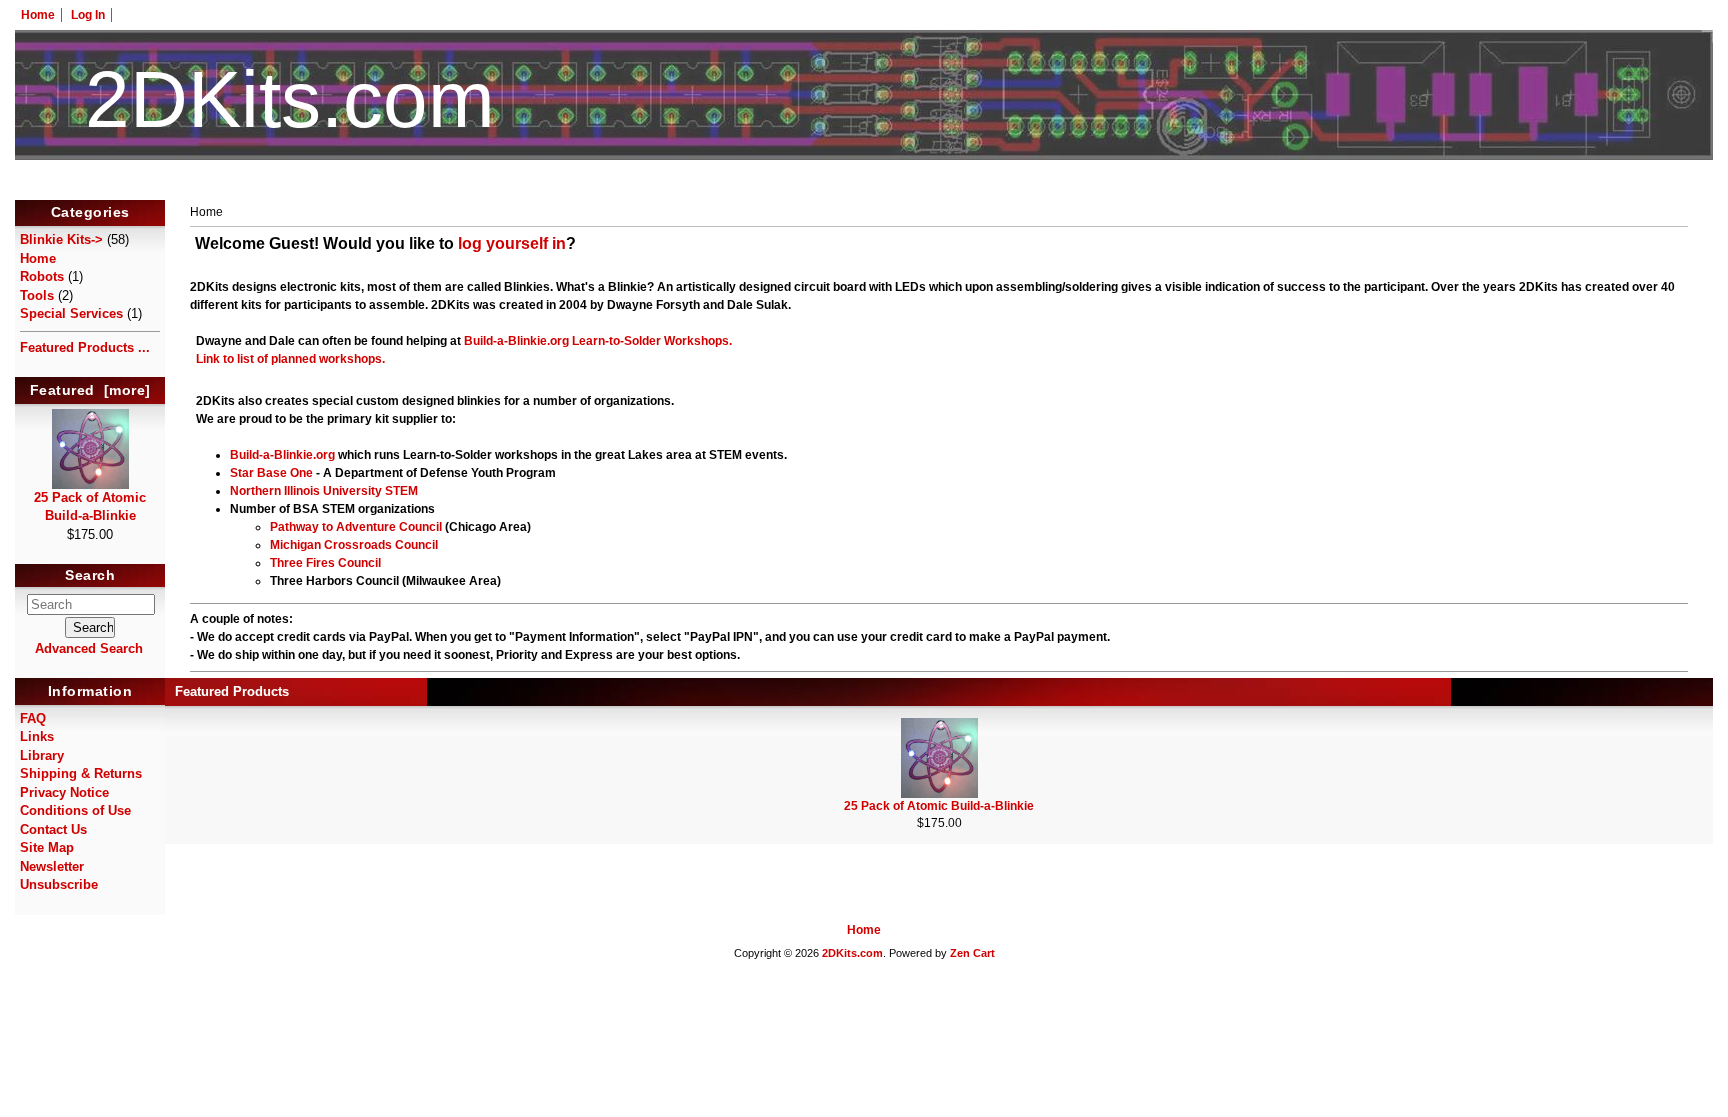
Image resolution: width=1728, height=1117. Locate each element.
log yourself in (512, 243)
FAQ (33, 718)
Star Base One (271, 473)
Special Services (71, 313)
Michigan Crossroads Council (354, 545)
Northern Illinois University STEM (324, 491)
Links (37, 736)
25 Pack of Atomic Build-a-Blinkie (90, 506)
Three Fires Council (325, 563)
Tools (37, 295)
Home (38, 15)
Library (42, 755)
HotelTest (864, 188)
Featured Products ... (85, 347)
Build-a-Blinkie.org (516, 341)
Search (90, 576)
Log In (88, 15)
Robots (42, 276)
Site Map (47, 847)
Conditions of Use (75, 810)
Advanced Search (89, 648)
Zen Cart (972, 953)
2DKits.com (852, 953)
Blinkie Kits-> (61, 239)
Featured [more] (90, 390)
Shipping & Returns (81, 773)
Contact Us (53, 829)
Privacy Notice (64, 792)
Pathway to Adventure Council (356, 527)
